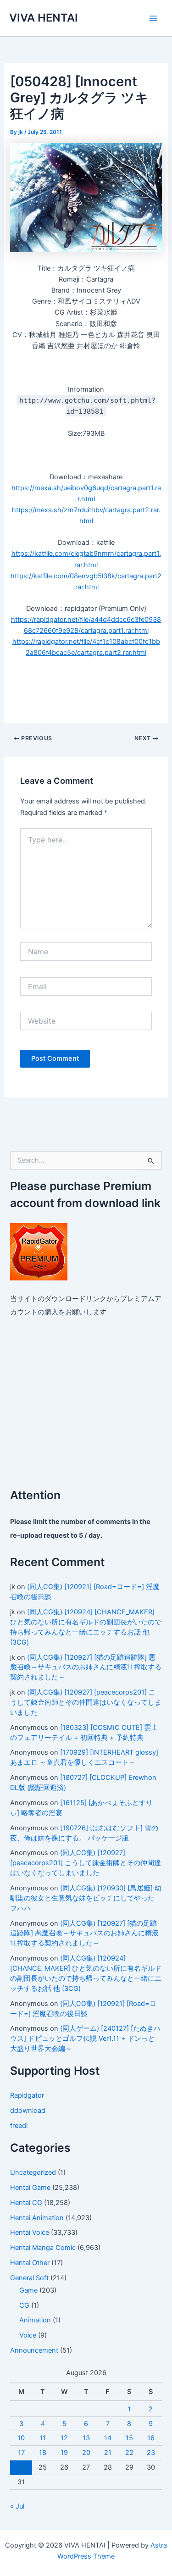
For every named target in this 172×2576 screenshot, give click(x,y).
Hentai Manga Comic (43, 2248)
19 (64, 2453)
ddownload (28, 2111)
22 (129, 2453)
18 (43, 2453)
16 (151, 2438)
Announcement (34, 2350)
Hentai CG (26, 2203)
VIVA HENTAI (44, 18)
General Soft (29, 2278)
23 (151, 2453)
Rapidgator (27, 2095)
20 (86, 2453)
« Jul (17, 2506)
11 (43, 2438)
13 (86, 2438)
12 (64, 2438)
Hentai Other (30, 2263)
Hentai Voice (30, 2233)
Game (28, 2290)
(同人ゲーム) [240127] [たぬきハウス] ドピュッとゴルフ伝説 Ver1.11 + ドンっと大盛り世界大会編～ (85, 2039)
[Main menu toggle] (153, 18)
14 (108, 2438)
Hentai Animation (37, 2218)
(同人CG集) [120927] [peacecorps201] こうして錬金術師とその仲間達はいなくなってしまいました (86, 1702)
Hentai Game (30, 2188)
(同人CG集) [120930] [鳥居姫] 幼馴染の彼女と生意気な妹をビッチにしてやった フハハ (86, 1898)
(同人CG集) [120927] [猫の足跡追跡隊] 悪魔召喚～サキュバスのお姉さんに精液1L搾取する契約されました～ (86, 1667)
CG (24, 2305)
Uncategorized (33, 2172)
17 (21, 2453)
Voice (28, 2335)
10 (21, 2438)
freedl (19, 2126)
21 (108, 2453)
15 (129, 2438)
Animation (35, 2320)
